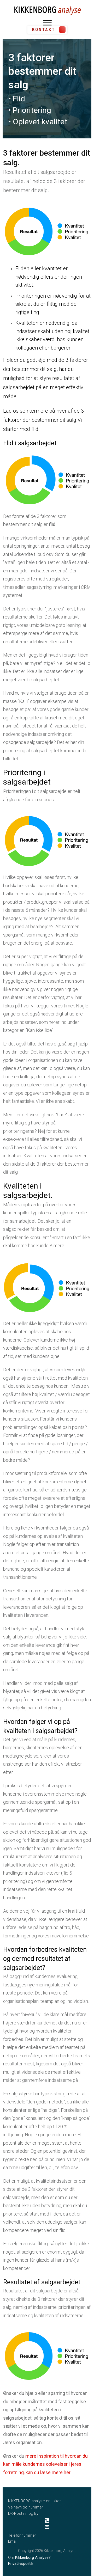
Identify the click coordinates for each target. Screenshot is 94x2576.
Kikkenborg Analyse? (33, 2557)
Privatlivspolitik (21, 2563)
